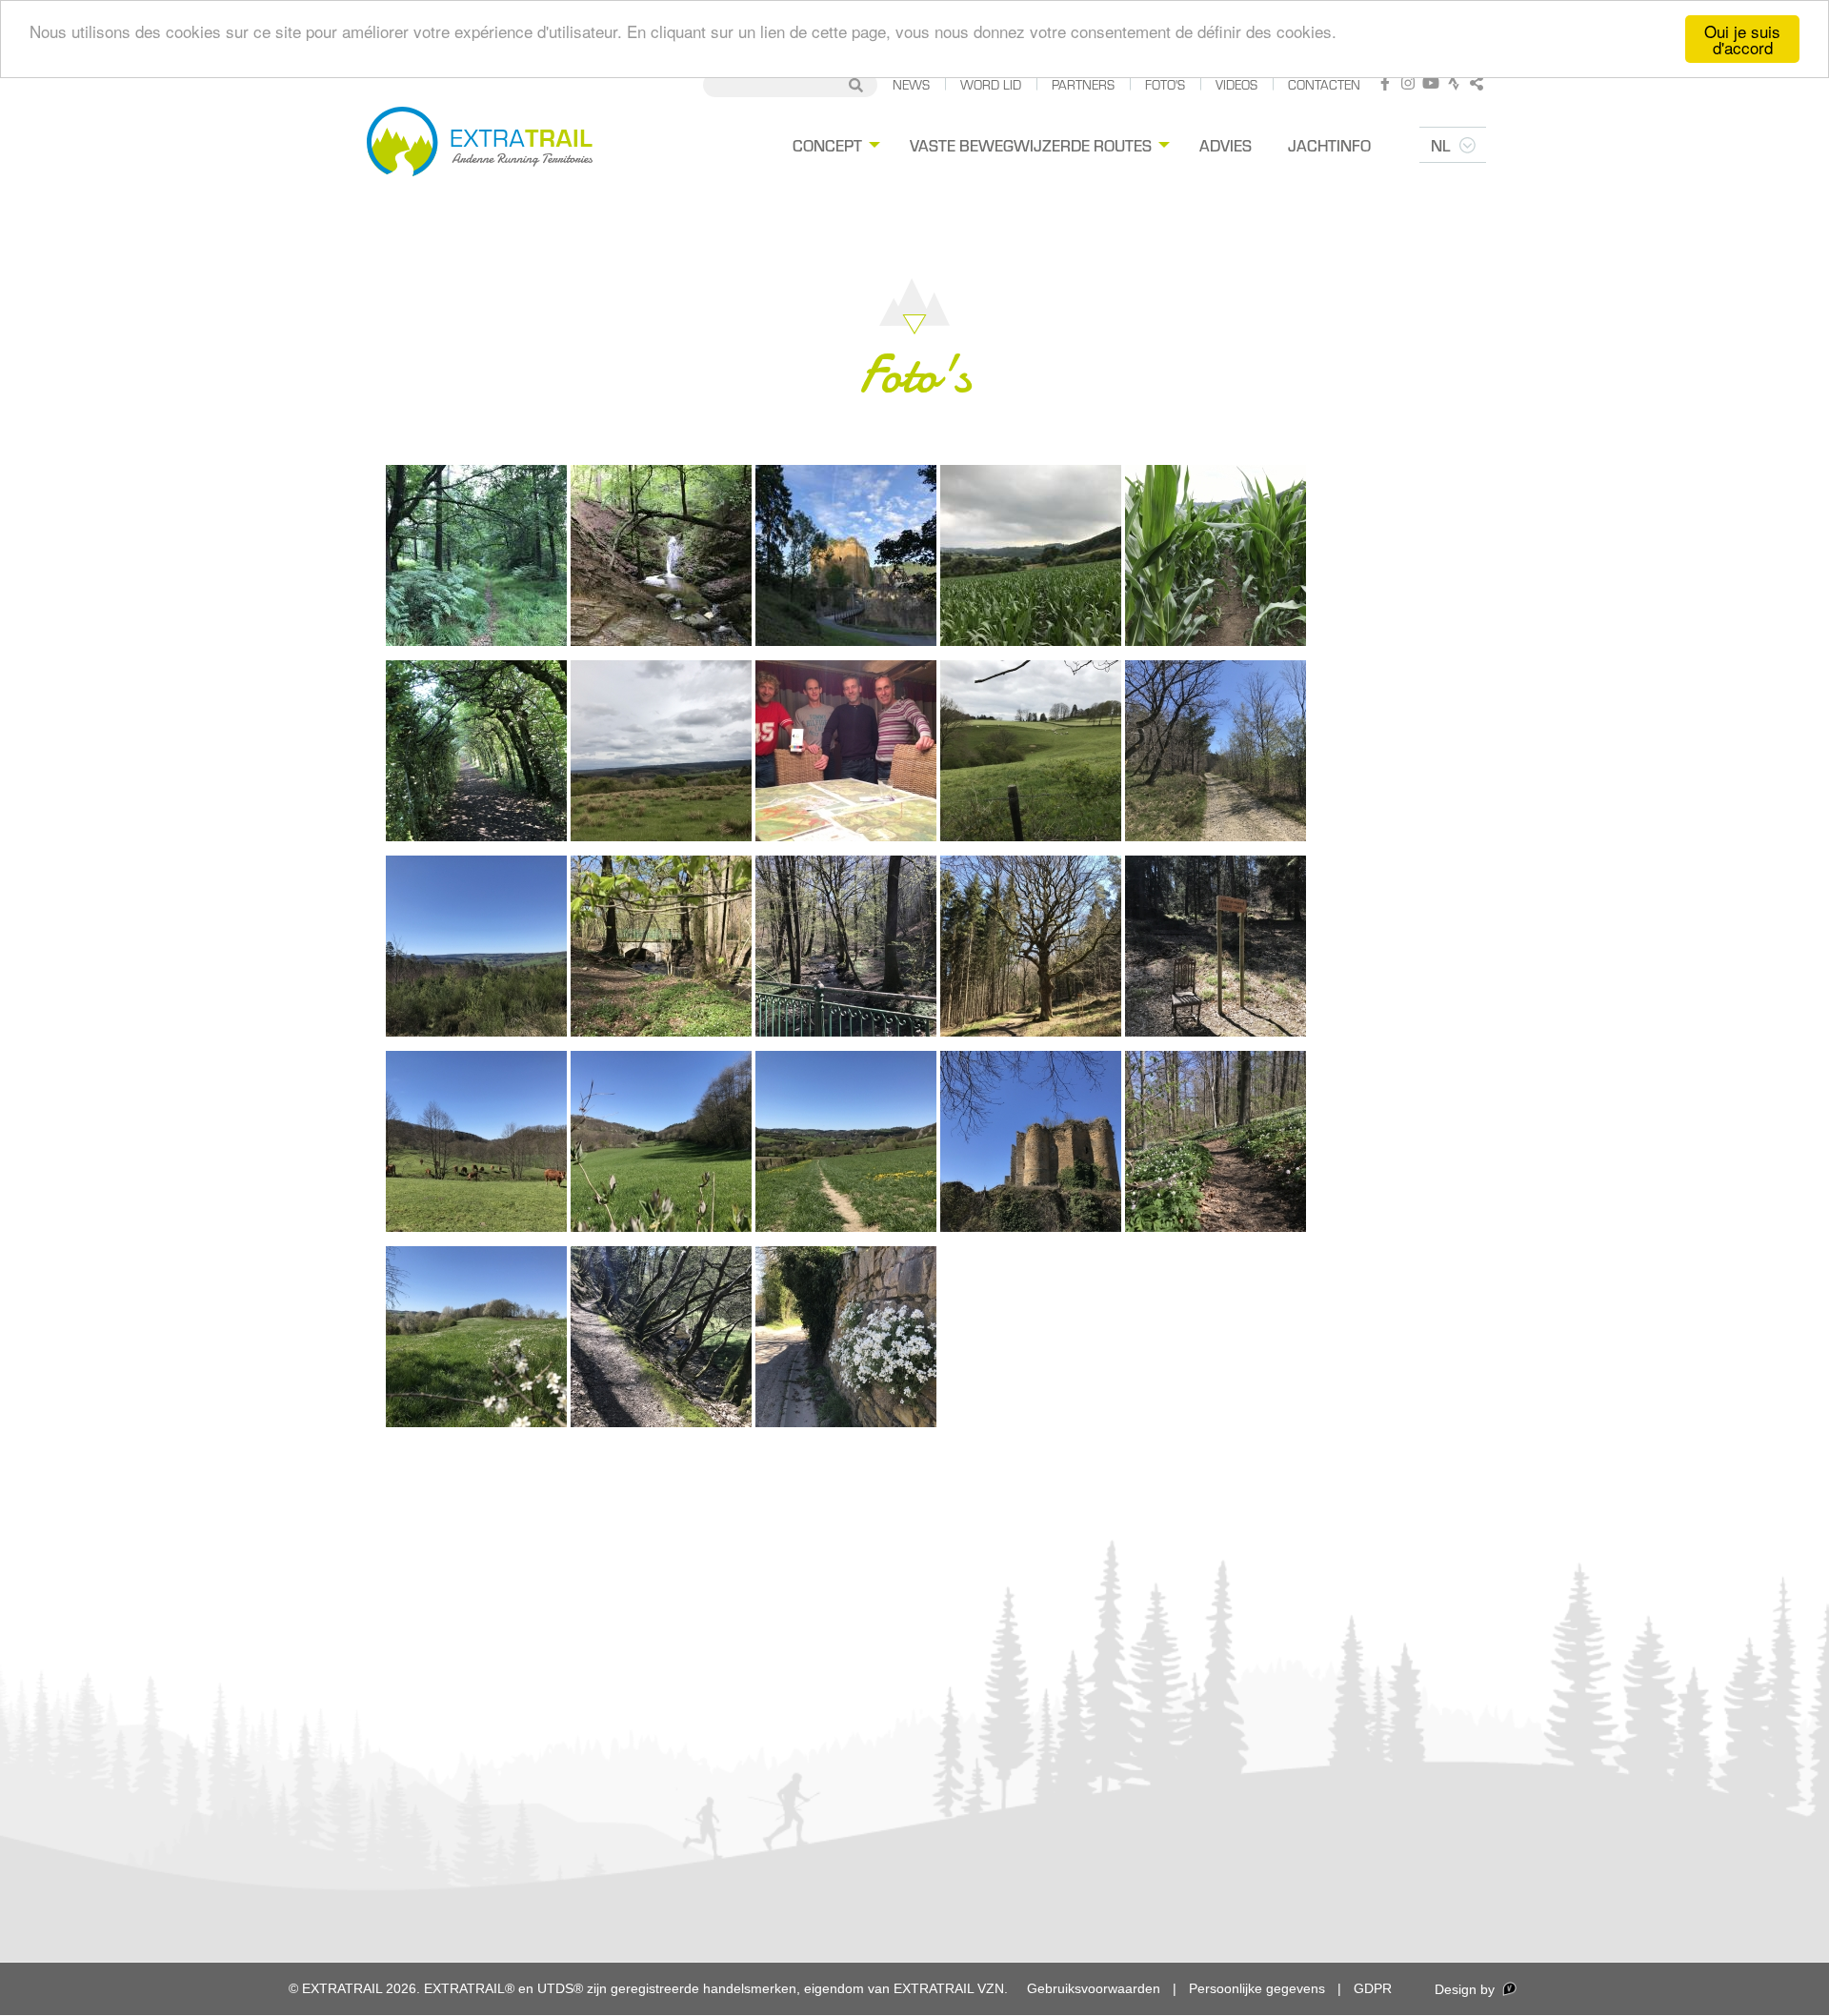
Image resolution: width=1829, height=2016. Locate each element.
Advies (1226, 145)
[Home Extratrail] (480, 145)
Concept (827, 145)
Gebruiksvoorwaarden (1094, 1988)
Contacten (1324, 84)
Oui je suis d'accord (1742, 39)
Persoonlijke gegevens (1257, 1988)
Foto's (1165, 84)
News (911, 84)
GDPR (1373, 1988)
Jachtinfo (1329, 145)
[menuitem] (834, 145)
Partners (1083, 84)
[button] (476, 555)
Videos (1236, 84)
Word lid (991, 84)
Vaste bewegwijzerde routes (1031, 145)
